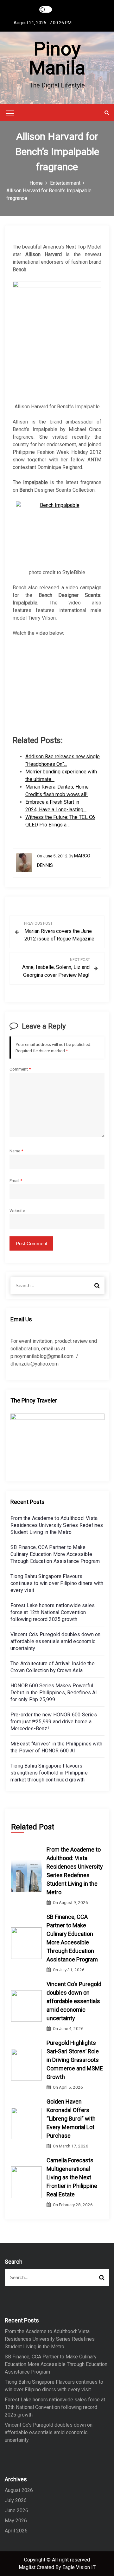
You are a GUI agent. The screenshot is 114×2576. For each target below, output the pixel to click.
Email (16, 1180)
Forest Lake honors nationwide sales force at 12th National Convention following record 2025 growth (53, 1612)
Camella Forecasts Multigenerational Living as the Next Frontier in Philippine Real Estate (72, 2177)
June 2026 (16, 2510)
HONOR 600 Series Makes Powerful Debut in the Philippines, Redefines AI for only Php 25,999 (54, 1693)
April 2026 (16, 2531)
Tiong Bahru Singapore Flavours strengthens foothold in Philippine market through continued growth (49, 1773)
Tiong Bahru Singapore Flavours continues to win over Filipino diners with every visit (57, 1583)
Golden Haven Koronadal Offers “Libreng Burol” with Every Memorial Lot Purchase (71, 2119)
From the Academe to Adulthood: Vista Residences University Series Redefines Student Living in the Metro (57, 1525)
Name (16, 1151)
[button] (107, 113)
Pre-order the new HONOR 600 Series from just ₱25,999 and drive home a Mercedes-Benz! (54, 1722)
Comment (20, 1069)
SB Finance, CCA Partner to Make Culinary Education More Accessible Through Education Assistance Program (55, 1554)
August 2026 (19, 2490)
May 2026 (16, 2521)
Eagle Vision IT (79, 2567)
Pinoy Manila (57, 58)
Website (17, 1210)
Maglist (28, 2567)
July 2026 (16, 2500)
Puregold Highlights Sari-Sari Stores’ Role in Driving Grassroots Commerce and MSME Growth (75, 2060)
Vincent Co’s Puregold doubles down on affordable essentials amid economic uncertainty (55, 1641)
